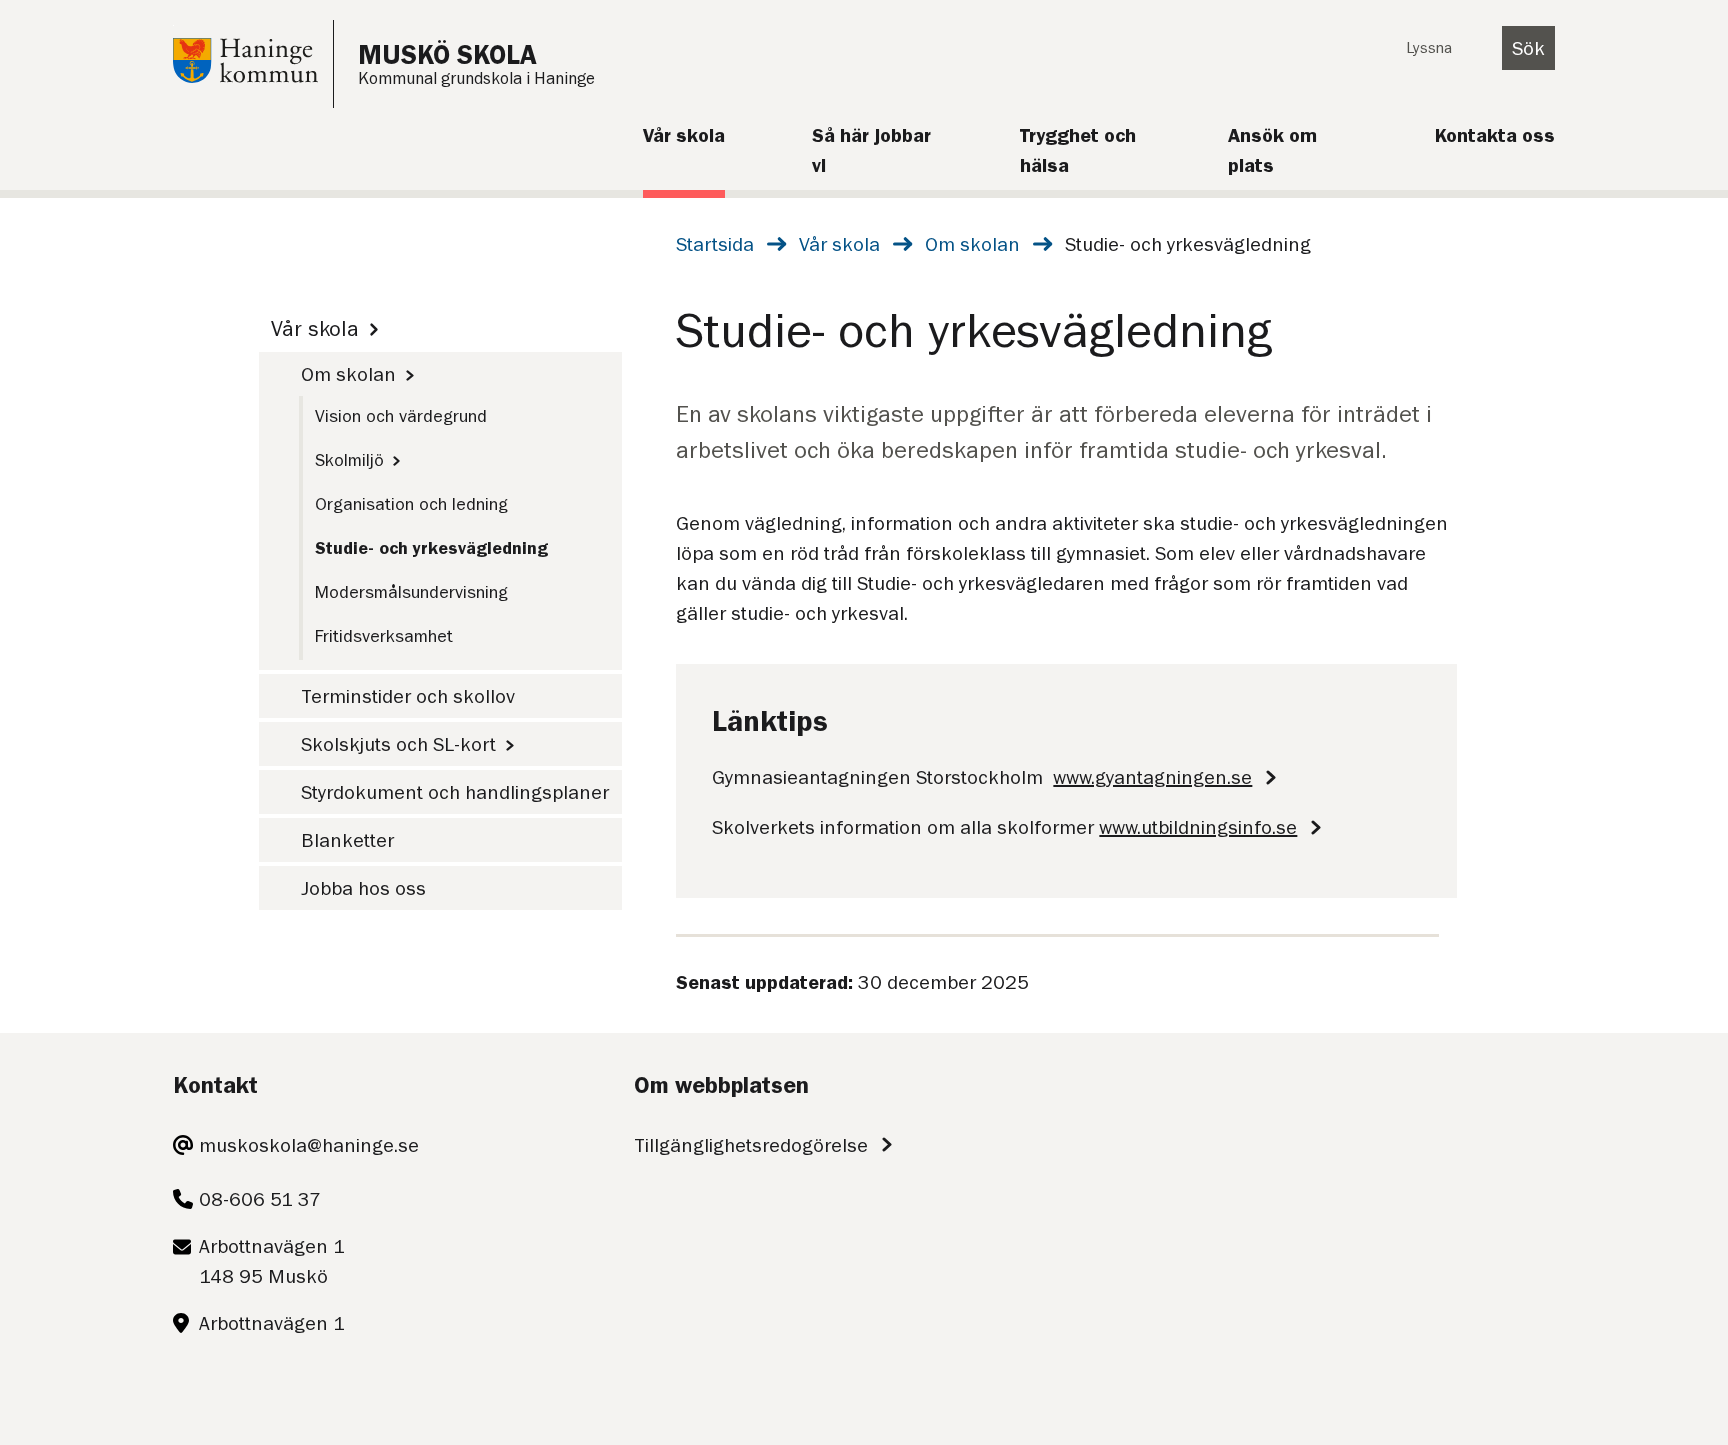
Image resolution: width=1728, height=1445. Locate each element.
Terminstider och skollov (408, 696)
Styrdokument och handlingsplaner (455, 792)
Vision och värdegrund (401, 416)
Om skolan (972, 244)
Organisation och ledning (411, 504)
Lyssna (1429, 48)
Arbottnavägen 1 (272, 1323)
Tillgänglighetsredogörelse (751, 1145)
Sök (1528, 48)
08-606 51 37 (260, 1199)
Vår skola (839, 244)
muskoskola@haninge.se (309, 1145)
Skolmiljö (349, 460)
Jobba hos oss (363, 888)
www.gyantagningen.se (1152, 777)
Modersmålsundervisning (411, 592)
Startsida (715, 244)
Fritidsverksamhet (384, 636)
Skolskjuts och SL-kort (398, 744)
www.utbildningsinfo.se (1198, 827)
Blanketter (347, 840)
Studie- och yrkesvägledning (431, 548)
